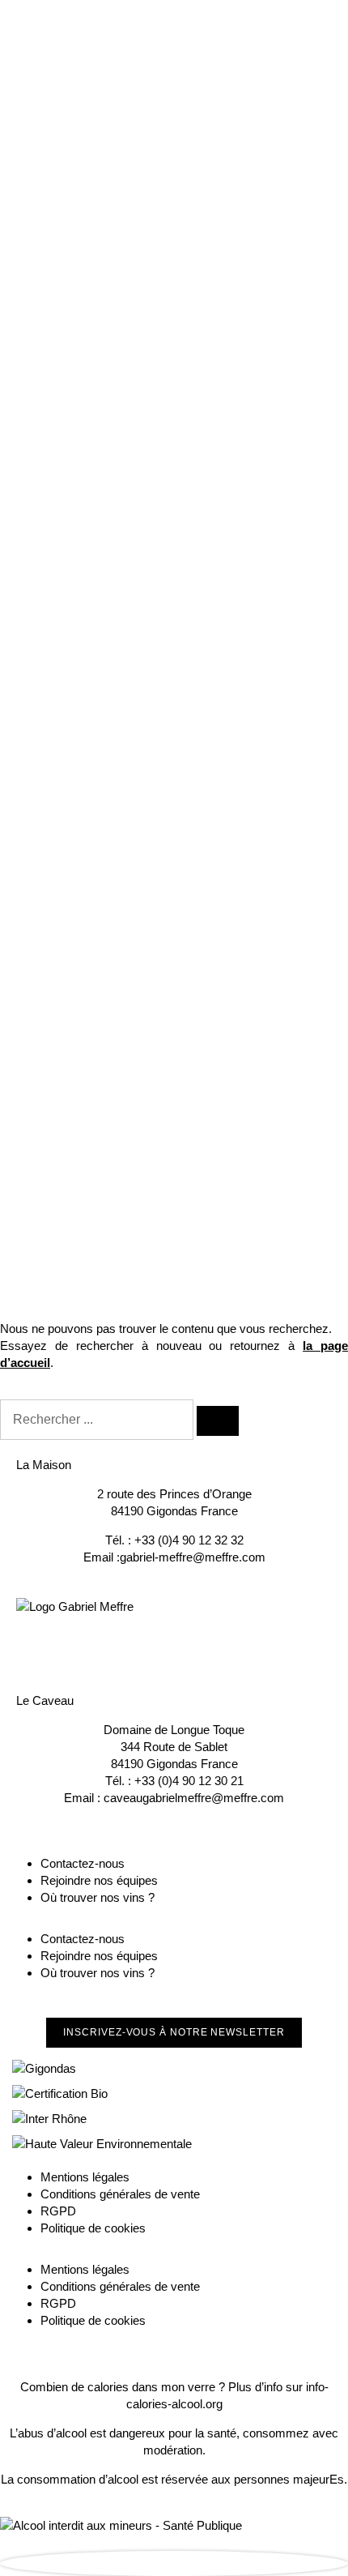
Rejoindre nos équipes (99, 1880)
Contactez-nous (83, 1863)
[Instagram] (72, 1643)
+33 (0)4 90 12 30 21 (189, 1781)
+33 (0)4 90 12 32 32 (189, 1540)
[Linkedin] (116, 1643)
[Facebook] (28, 1643)
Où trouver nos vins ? (98, 1897)
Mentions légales (85, 2177)
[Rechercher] (218, 1421)
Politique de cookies (93, 2228)
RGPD (58, 2211)
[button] (174, 2033)
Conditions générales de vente (120, 2194)
